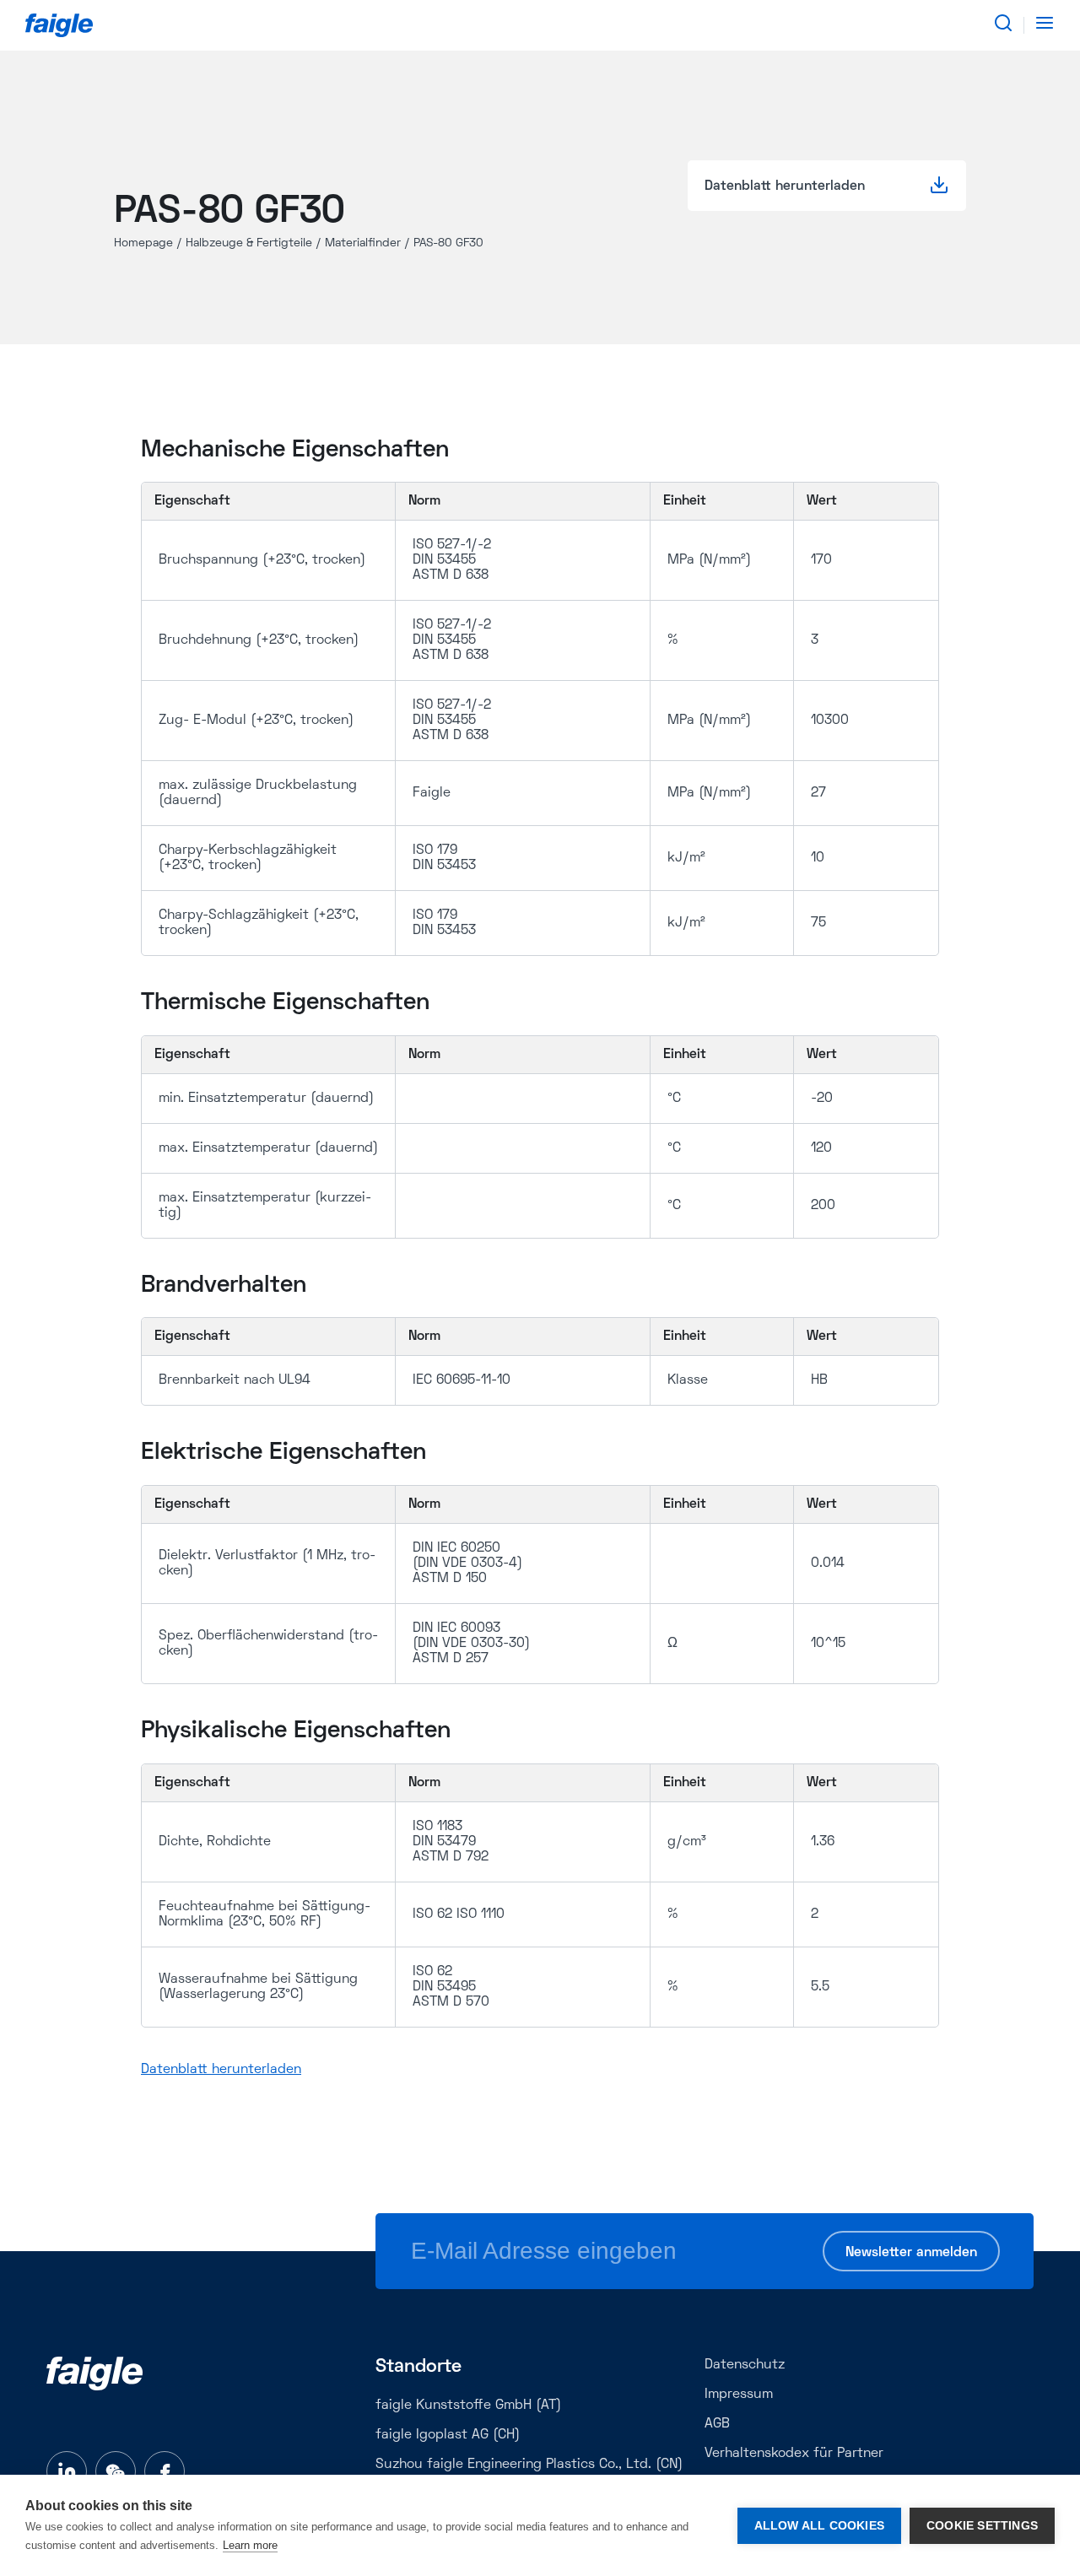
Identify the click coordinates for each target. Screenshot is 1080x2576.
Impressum (739, 2395)
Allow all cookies (819, 2526)
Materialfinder (363, 243)
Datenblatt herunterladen (221, 2070)
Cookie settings (982, 2526)
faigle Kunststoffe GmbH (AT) (468, 2406)
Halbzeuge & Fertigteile (249, 243)
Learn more (250, 2545)
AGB (717, 2424)
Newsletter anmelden (911, 2253)
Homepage (143, 243)
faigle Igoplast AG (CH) (448, 2435)
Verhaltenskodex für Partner (794, 2454)
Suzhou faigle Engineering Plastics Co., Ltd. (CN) (529, 2465)
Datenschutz (745, 2365)
